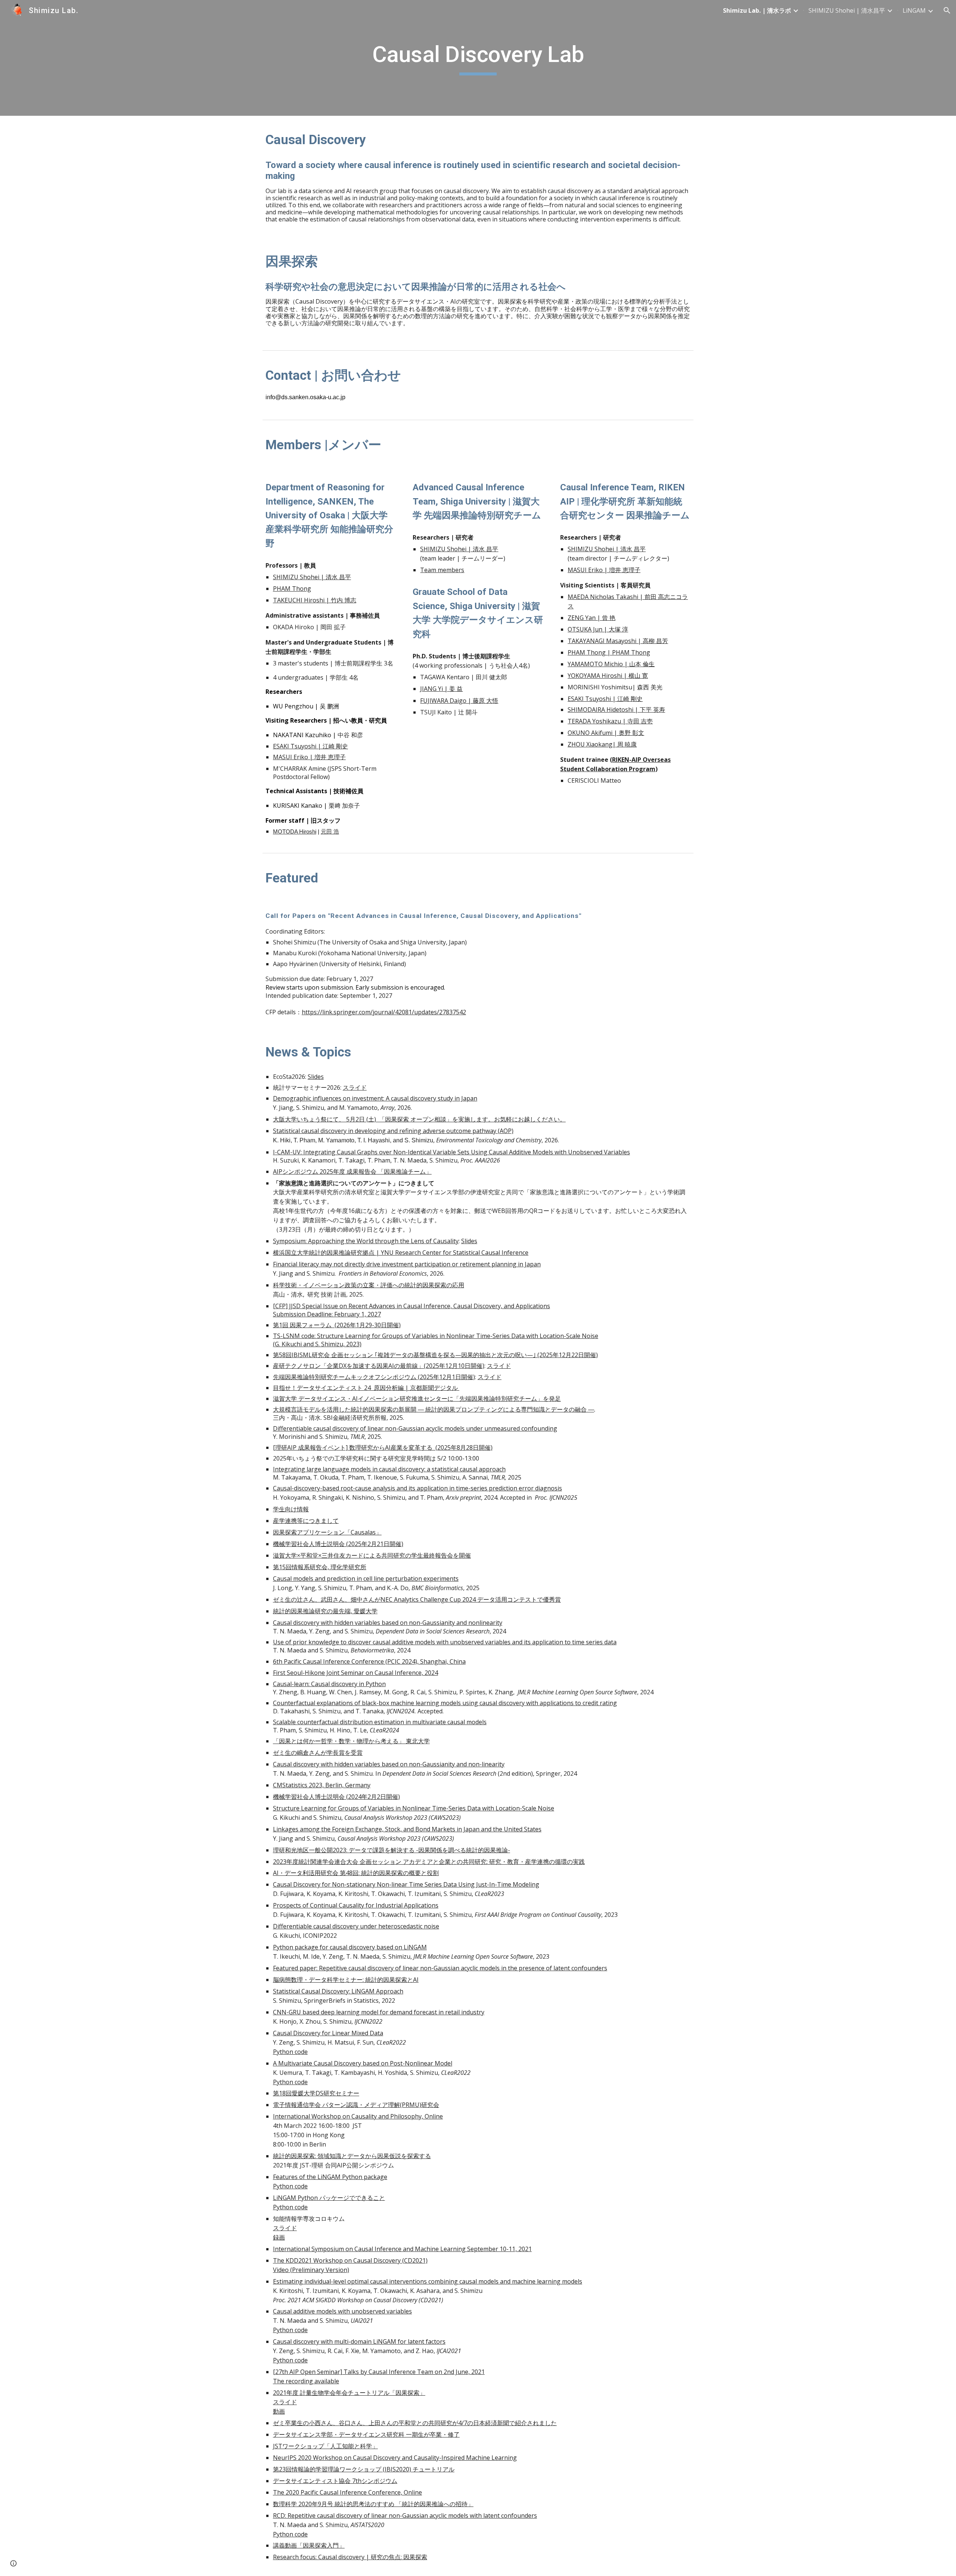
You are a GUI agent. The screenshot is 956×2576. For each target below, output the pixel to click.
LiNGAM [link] (914, 10)
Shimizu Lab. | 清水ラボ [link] (757, 10)
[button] (947, 10)
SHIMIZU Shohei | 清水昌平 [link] (847, 10)
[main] (478, 58)
